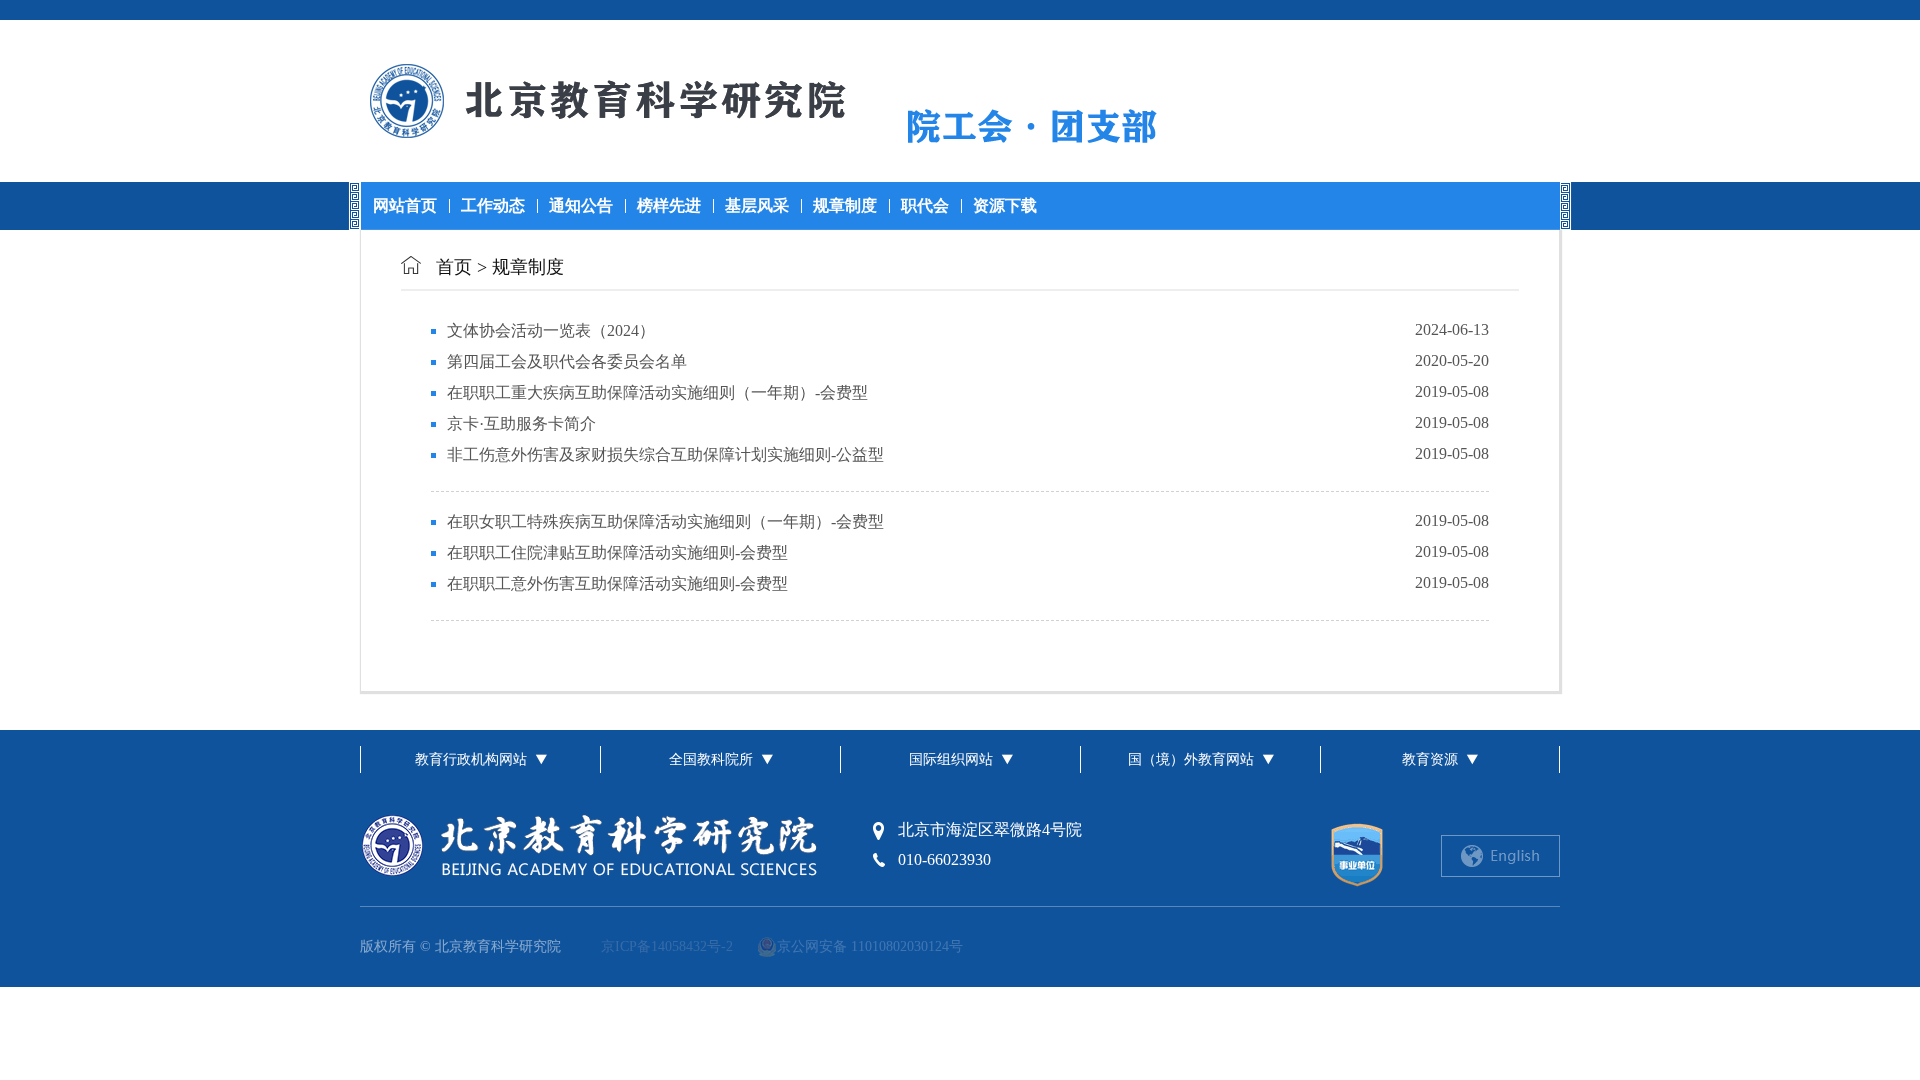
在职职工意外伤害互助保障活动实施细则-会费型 (617, 583)
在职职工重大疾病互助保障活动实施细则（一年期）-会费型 (657, 392)
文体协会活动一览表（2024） (551, 330)
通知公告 (581, 205)
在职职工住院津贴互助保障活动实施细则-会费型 (617, 552)
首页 (454, 267)
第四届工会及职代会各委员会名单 (567, 361)
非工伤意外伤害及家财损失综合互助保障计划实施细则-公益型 (665, 454)
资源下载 (1005, 205)
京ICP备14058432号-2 (667, 946)
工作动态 (493, 205)
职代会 (925, 205)
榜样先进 (669, 205)
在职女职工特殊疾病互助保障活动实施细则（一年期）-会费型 (665, 521)
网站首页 (405, 205)
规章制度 (845, 205)
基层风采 (757, 205)
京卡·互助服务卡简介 (521, 423)
